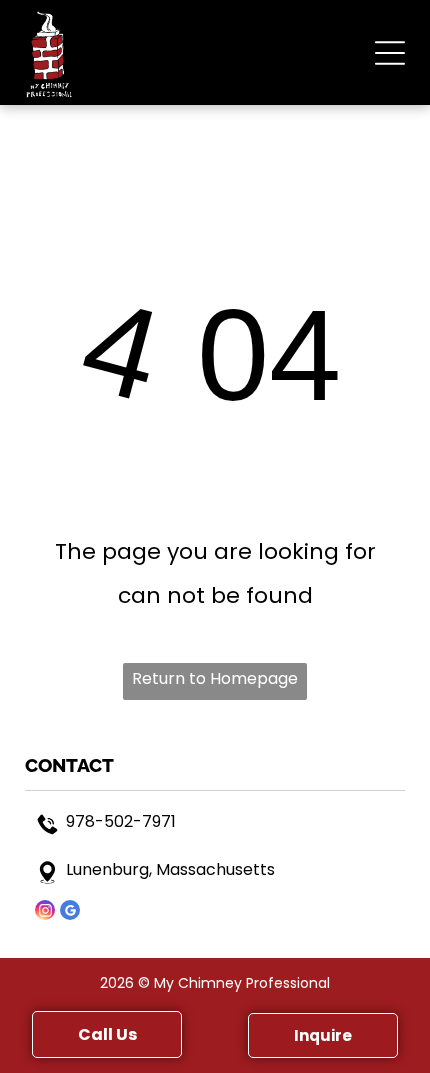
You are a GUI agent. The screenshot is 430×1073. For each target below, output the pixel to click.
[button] (390, 53)
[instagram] (45, 912)
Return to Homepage (215, 678)
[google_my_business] (70, 912)
